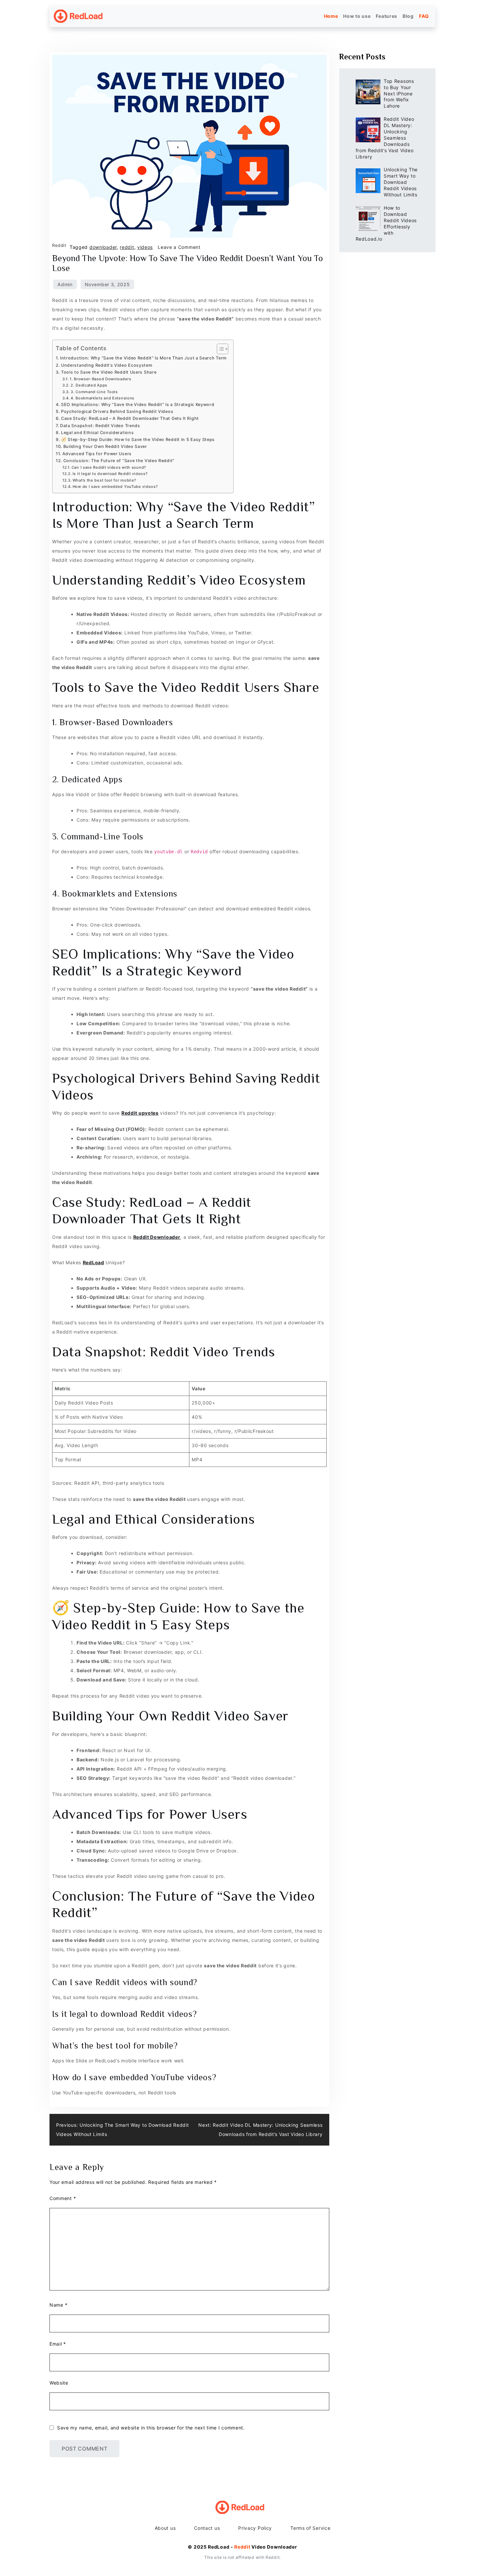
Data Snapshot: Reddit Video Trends (100, 426)
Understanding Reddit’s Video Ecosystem (107, 365)
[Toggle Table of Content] (219, 349)
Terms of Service (310, 2528)
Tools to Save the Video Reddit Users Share (109, 372)
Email (58, 2344)
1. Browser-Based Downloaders (100, 379)
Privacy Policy (255, 2528)
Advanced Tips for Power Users (97, 454)
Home (331, 16)
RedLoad (94, 1262)
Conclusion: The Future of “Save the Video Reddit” (119, 461)
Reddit (59, 245)
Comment (63, 2198)
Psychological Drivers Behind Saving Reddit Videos (117, 411)
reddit (127, 247)
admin (65, 284)
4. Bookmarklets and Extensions (102, 398)
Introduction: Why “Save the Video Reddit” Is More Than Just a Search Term (143, 358)
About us (165, 2528)
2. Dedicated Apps (89, 385)
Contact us (207, 2528)
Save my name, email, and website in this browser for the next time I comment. (151, 2428)
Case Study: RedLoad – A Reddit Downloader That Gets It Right (130, 418)
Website (59, 2383)
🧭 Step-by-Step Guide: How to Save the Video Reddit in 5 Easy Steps (138, 440)
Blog (408, 16)
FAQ (424, 16)
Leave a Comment (179, 247)
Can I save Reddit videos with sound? (109, 467)
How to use (357, 16)
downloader (103, 247)
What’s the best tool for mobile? (104, 480)
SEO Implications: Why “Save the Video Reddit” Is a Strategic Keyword (138, 405)
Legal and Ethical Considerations (97, 433)
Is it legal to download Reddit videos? (110, 474)
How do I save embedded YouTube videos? (115, 487)
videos (145, 247)
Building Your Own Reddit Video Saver (105, 446)
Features (387, 16)
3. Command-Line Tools (94, 392)
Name (58, 2305)
